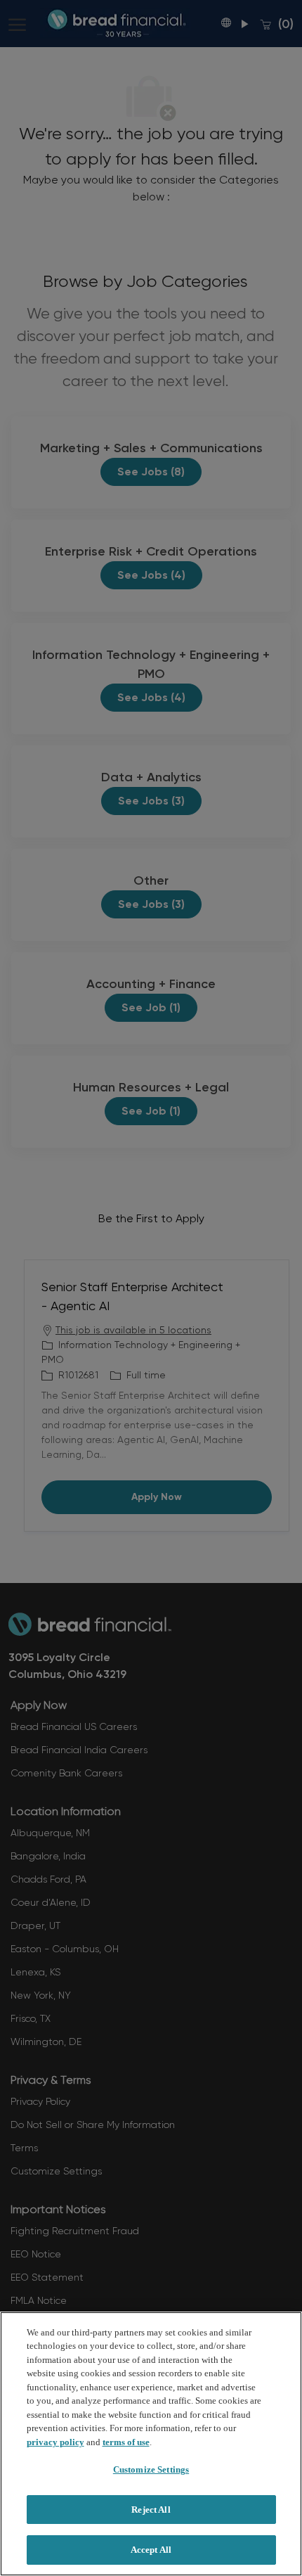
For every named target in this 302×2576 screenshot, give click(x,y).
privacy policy (55, 2442)
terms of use (126, 2442)
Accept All (151, 2550)
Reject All (151, 2510)
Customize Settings (151, 2469)
